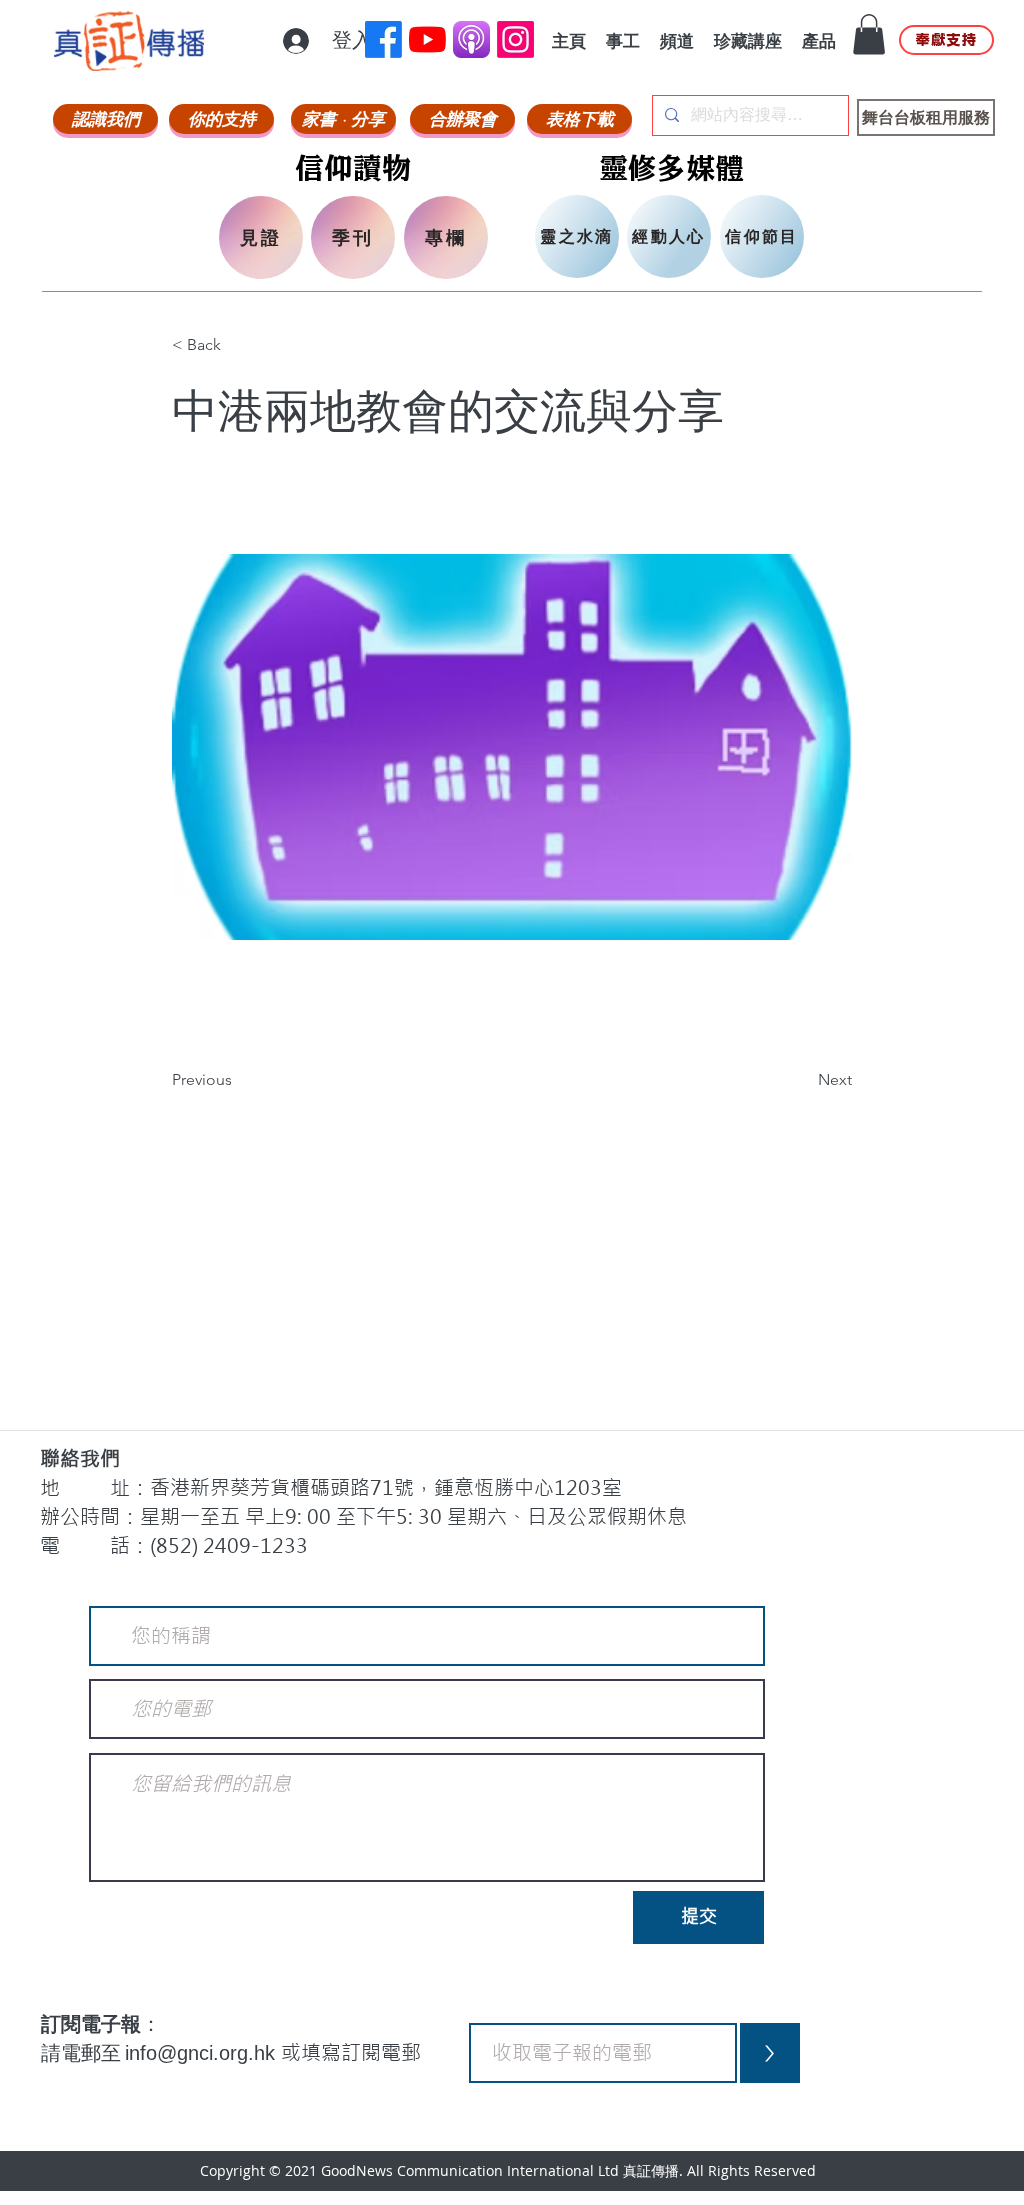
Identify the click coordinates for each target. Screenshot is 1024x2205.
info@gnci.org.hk (203, 2053)
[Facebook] (383, 39)
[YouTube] (427, 39)
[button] (869, 34)
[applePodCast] (471, 39)
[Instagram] (515, 39)
